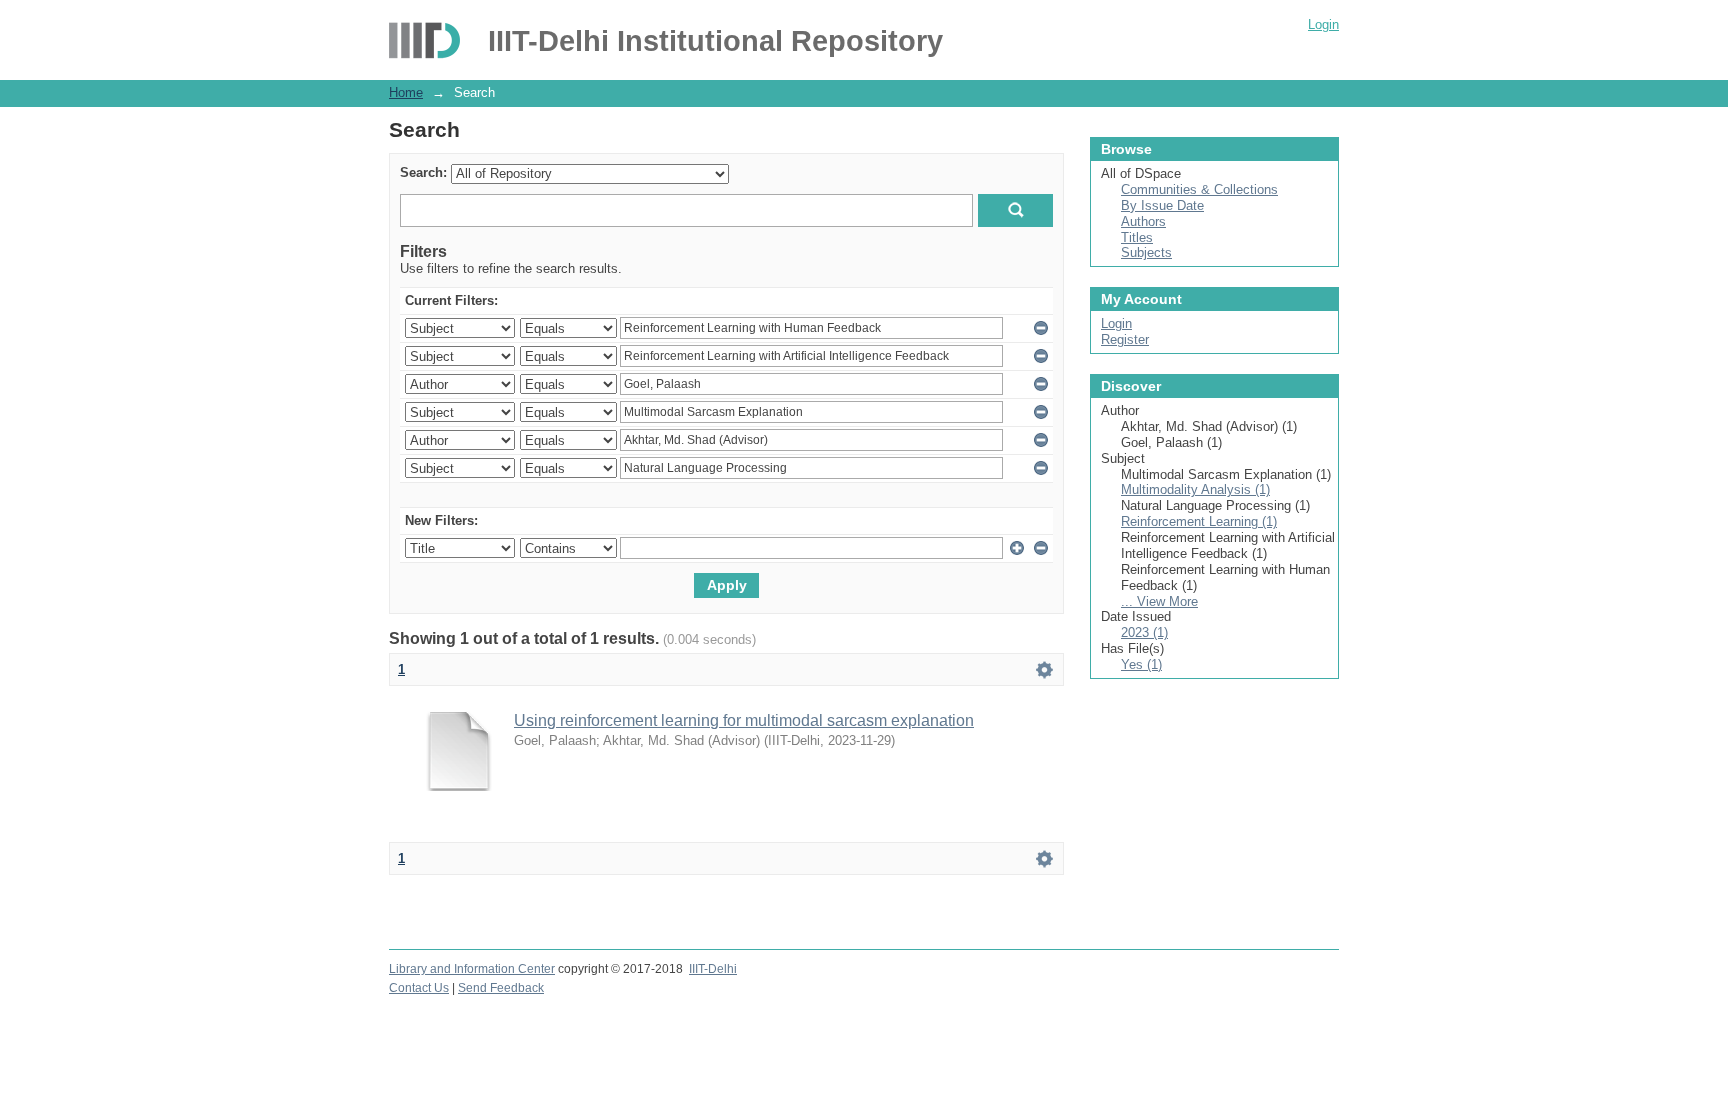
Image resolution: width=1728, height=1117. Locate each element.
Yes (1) (1141, 664)
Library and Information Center (472, 969)
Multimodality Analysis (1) (1195, 489)
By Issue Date (1162, 205)
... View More (1159, 601)
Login (1323, 24)
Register (1125, 339)
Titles (1137, 237)
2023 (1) (1144, 632)
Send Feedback (501, 988)
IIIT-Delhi (713, 969)
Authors (1143, 221)
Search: (423, 172)
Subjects (1146, 252)
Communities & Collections (1199, 189)
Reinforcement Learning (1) (1199, 521)
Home (406, 92)
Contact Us (419, 988)
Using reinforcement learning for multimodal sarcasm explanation (744, 720)
